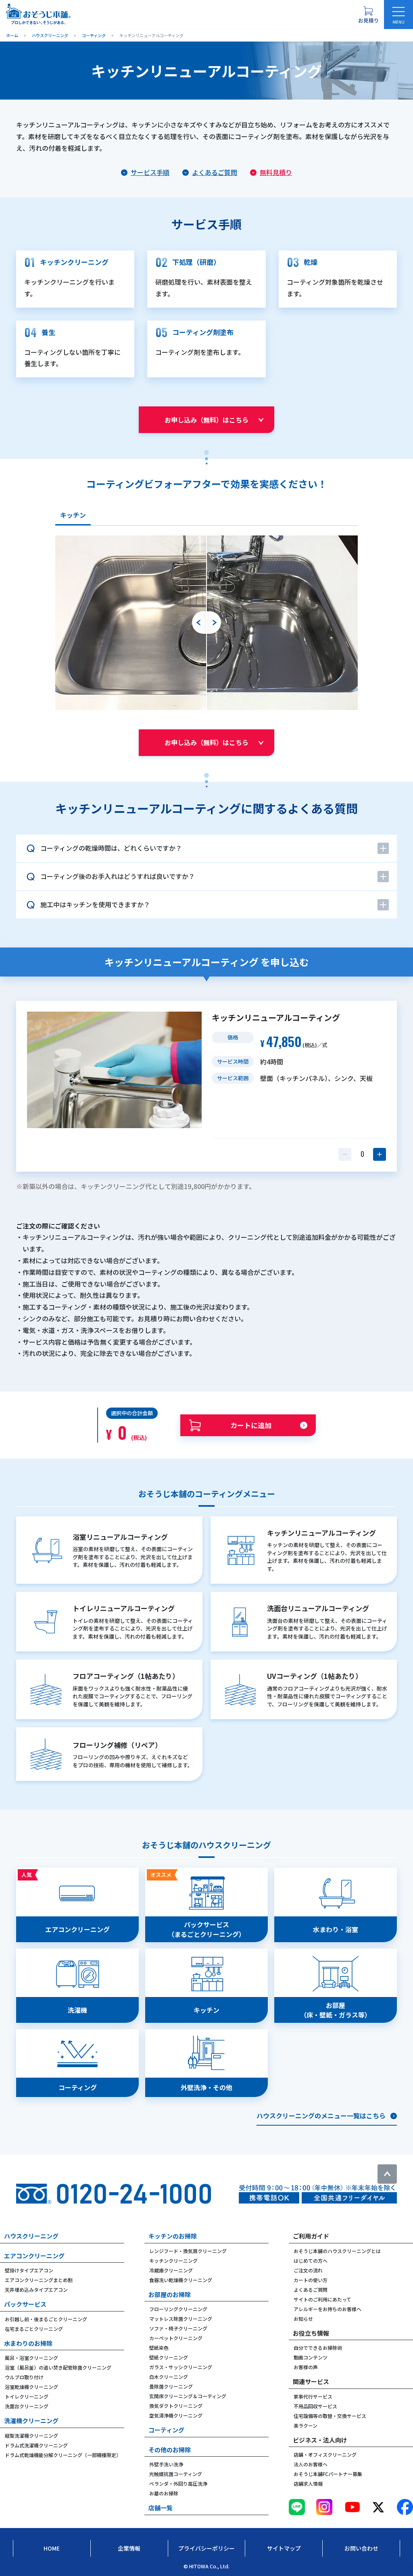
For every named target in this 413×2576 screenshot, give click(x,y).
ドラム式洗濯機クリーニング (36, 2445)
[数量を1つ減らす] (345, 1154)
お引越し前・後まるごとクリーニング (46, 2319)
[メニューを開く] (398, 15)
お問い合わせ (361, 2548)
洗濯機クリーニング (31, 2421)
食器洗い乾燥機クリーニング (181, 2280)
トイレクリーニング (27, 2396)
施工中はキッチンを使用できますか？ (95, 904)
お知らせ (303, 2319)
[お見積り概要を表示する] (368, 15)
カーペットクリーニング (176, 2338)
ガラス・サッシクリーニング (181, 2367)
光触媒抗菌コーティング (176, 2474)
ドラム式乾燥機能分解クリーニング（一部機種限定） (63, 2455)
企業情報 (129, 2548)
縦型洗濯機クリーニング (31, 2435)
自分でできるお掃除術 (318, 2348)
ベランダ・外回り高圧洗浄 (178, 2483)
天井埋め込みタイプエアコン (36, 2290)
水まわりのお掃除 (28, 2343)
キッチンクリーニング (173, 2261)
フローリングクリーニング (178, 2309)
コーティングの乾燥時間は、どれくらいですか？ (111, 848)
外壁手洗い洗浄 (166, 2464)
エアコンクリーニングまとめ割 (39, 2280)
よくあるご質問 (215, 172)
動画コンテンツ (311, 2357)
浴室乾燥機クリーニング (31, 2387)
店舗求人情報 (308, 2483)
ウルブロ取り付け (24, 2377)
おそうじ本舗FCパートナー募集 (328, 2474)
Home (52, 2548)
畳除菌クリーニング (171, 2386)
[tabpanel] (206, 623)
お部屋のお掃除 (170, 2294)
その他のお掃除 (170, 2450)
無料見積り (276, 172)
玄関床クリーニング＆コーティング (188, 2396)
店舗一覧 (161, 2508)
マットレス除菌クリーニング (181, 2319)
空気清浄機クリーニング (176, 2415)
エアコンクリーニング (34, 2256)
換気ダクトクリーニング (176, 2406)
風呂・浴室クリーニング (31, 2358)
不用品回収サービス (315, 2406)
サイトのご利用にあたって (322, 2299)
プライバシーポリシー (206, 2548)
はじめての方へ (311, 2261)
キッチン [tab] (73, 515)
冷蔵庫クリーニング (171, 2270)
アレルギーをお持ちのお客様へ (327, 2309)
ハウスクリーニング (31, 2236)
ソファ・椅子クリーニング (178, 2328)
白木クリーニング (169, 2377)
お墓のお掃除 (164, 2493)
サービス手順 (150, 172)
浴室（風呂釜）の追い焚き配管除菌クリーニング (58, 2367)
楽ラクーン (306, 2425)
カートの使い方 (311, 2280)
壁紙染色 (159, 2348)
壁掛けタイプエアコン (29, 2270)
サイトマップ (284, 2548)
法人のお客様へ (311, 2464)
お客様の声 (306, 2367)
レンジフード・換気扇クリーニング (188, 2251)
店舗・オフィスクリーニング (325, 2454)
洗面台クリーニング (27, 2406)
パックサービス (25, 2304)
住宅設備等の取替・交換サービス (330, 2416)
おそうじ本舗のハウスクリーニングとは (337, 2251)
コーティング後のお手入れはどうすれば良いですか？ (118, 876)
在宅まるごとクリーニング (34, 2329)
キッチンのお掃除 (173, 2236)
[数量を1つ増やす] (380, 1154)
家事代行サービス (313, 2396)
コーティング (166, 2430)
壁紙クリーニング (169, 2357)
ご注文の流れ (308, 2270)
